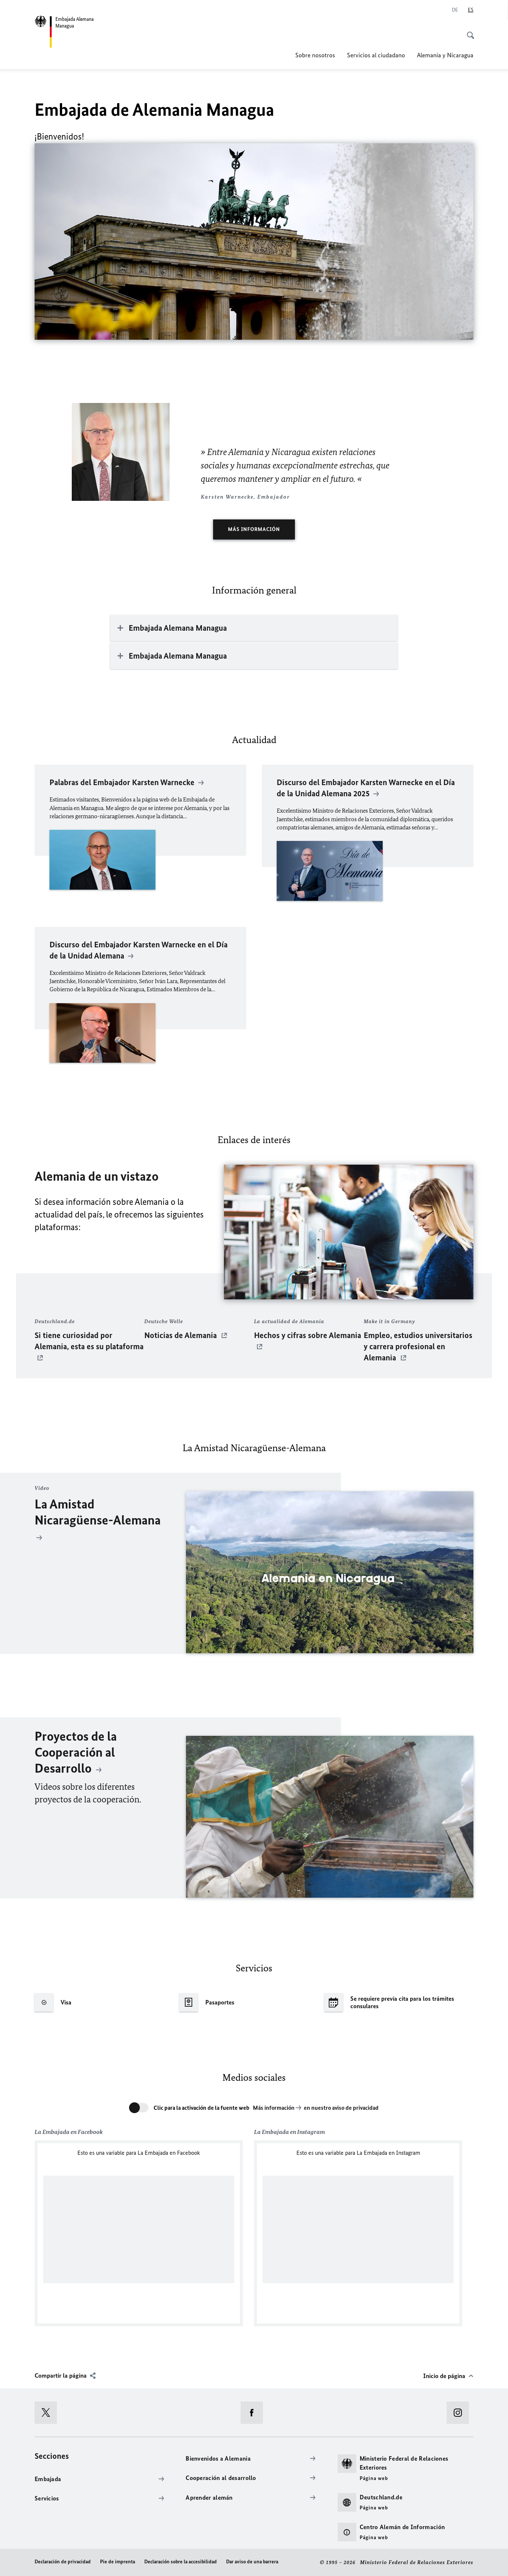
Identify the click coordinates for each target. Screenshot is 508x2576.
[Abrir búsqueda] (468, 31)
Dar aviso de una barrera (252, 2562)
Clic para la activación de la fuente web (202, 2108)
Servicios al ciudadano (376, 55)
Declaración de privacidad (63, 2562)
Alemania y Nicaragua (445, 55)
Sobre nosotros (315, 55)
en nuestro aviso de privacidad (341, 2108)
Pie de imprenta (118, 2562)
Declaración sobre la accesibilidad (181, 2562)
